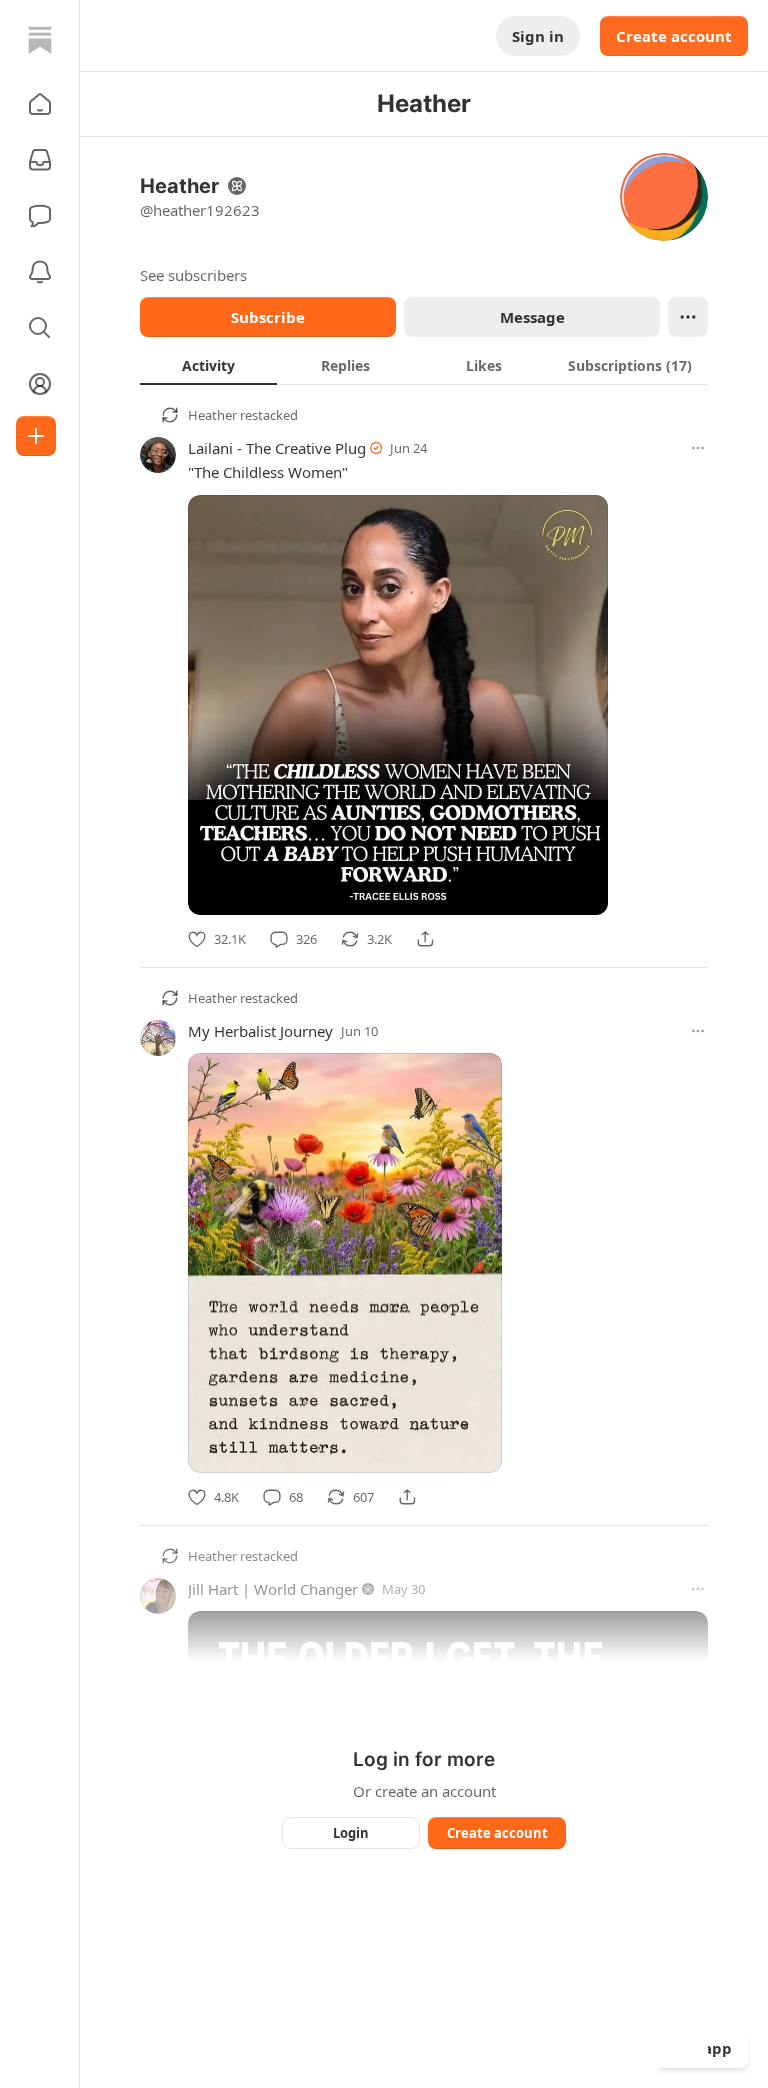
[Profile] (40, 384)
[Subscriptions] (40, 160)
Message (532, 317)
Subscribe (268, 317)
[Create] (36, 436)
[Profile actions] (688, 317)
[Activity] (40, 272)
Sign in (538, 36)
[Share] (425, 939)
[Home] (40, 40)
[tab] (208, 365)
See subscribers (193, 275)
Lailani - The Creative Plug (277, 448)
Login (351, 1833)
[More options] (698, 448)
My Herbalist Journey (260, 1031)
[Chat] (40, 216)
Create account (674, 36)
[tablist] (424, 365)
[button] (40, 104)
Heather (212, 415)
